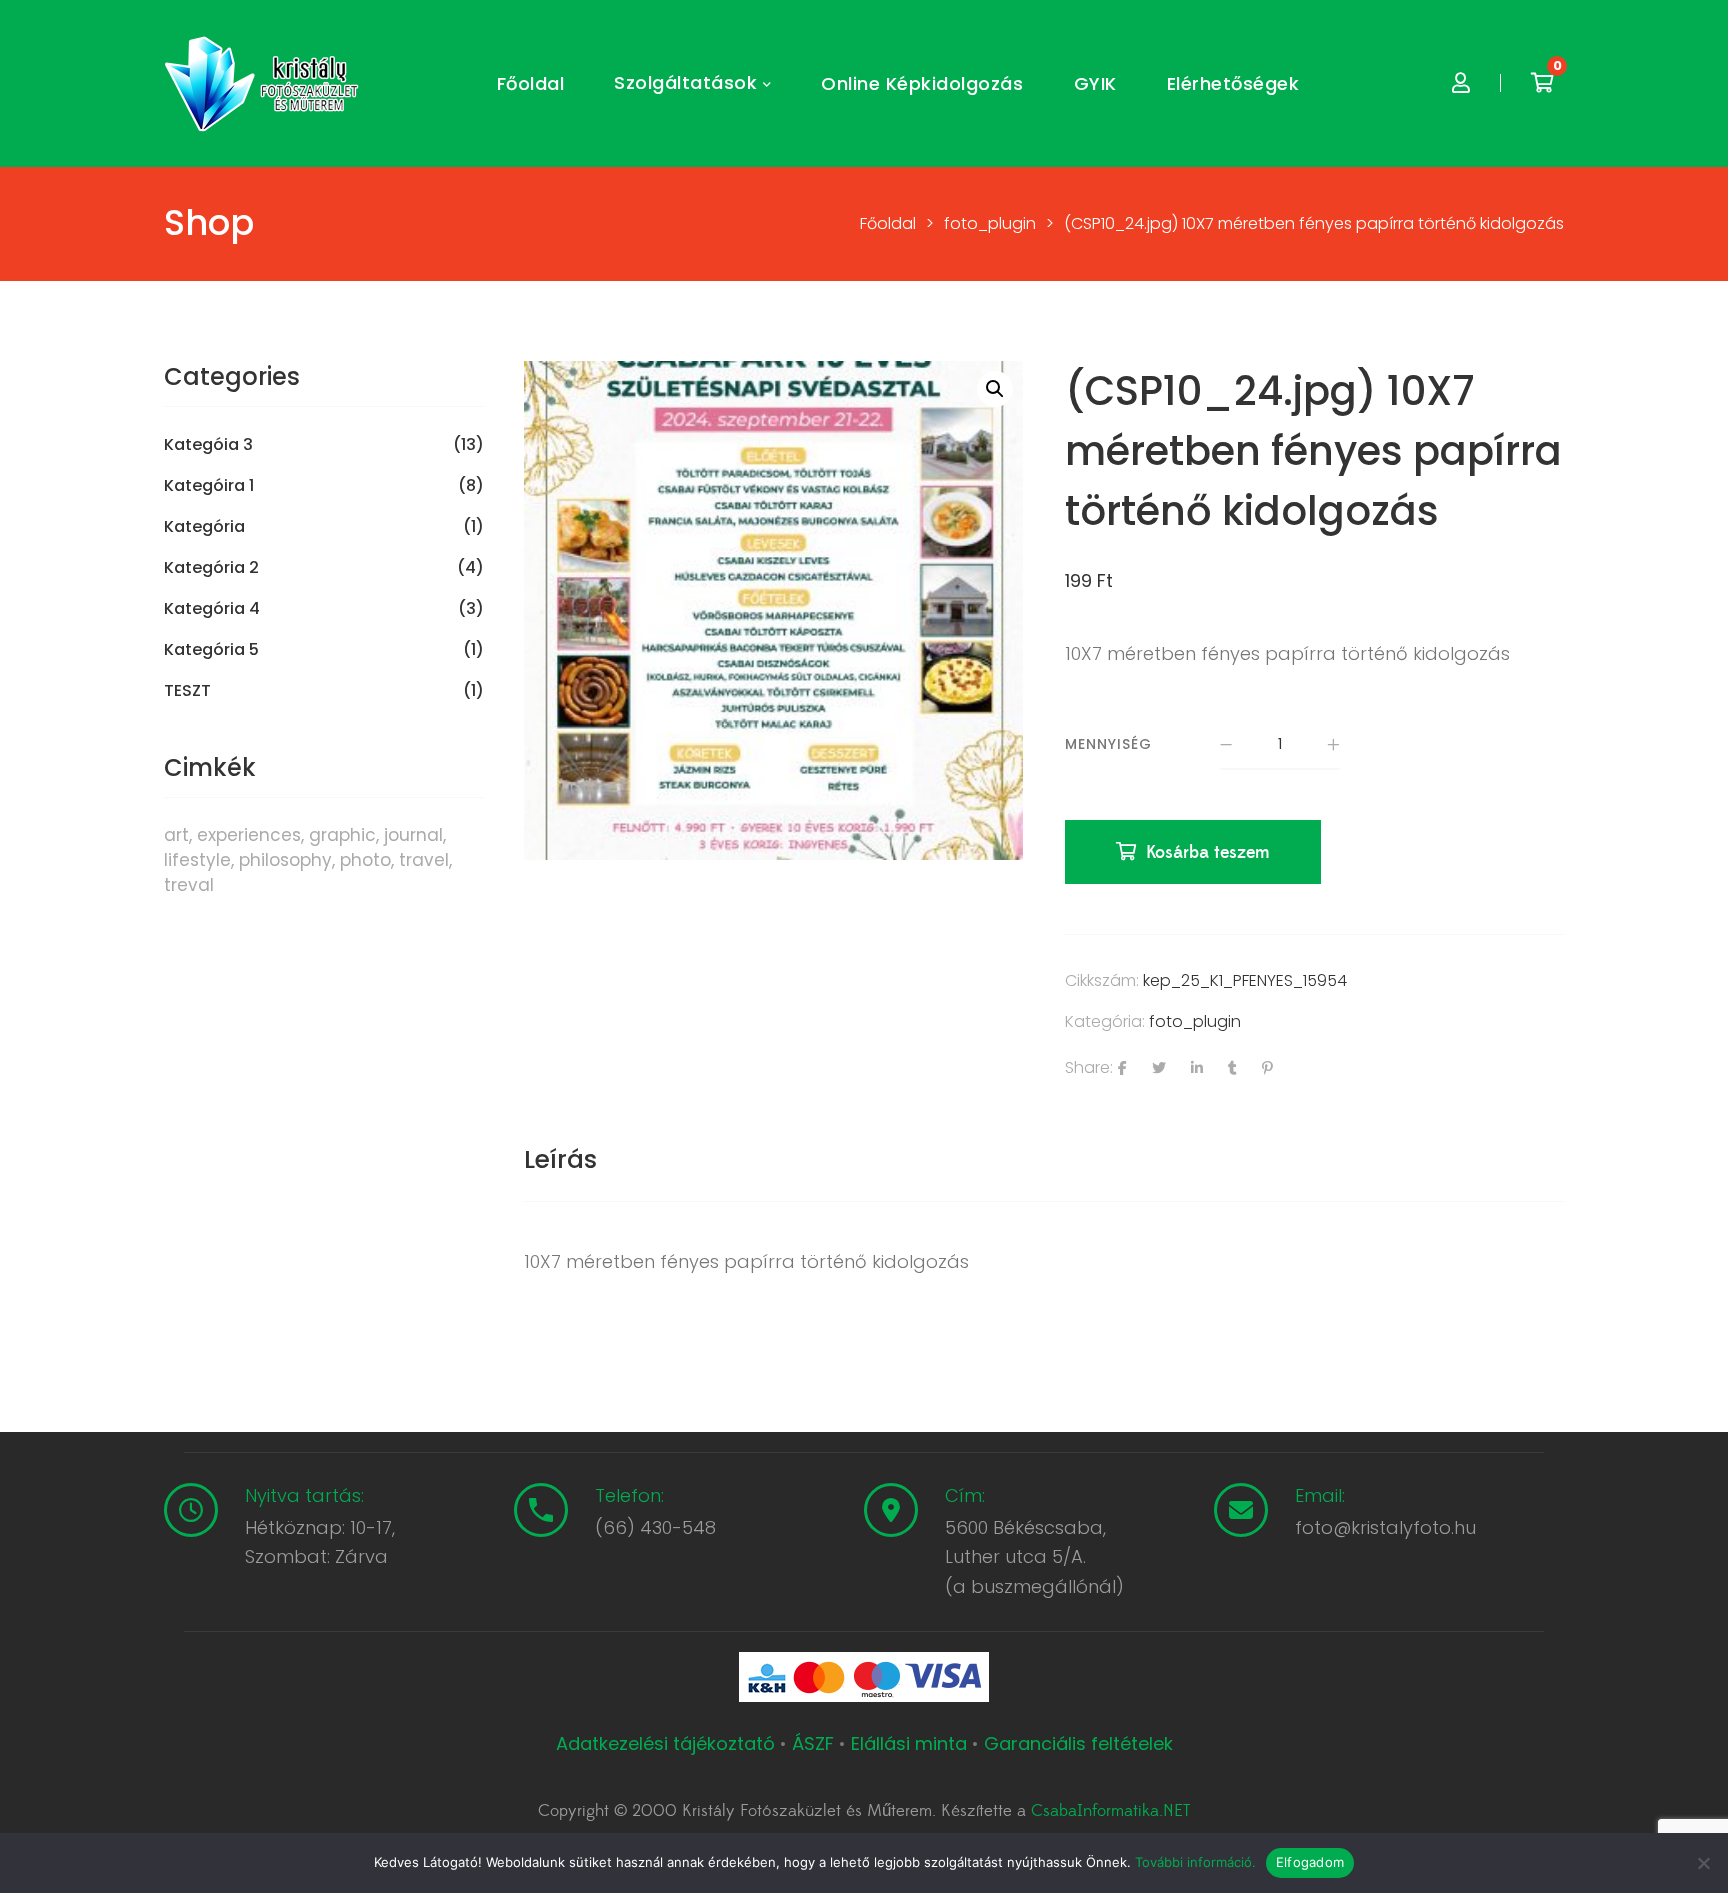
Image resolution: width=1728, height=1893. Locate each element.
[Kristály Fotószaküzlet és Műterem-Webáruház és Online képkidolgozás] (264, 84)
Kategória (204, 527)
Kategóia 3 (208, 445)
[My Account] (1461, 83)
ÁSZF (813, 1743)
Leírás (560, 1159)
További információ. (1195, 1862)
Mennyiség (1108, 744)
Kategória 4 (212, 609)
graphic (342, 835)
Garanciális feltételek (1078, 1743)
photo (365, 860)
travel (424, 860)
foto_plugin (1195, 1021)
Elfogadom (1310, 1862)
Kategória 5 (211, 650)
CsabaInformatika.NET (1110, 1811)
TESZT (187, 691)
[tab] (560, 1160)
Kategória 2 (211, 568)
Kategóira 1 (209, 486)
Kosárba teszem (1208, 852)
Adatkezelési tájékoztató (668, 1743)
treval (189, 885)
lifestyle (197, 860)
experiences (249, 835)
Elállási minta (909, 1743)
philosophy (285, 860)
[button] (995, 389)
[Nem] (1703, 1863)
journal (413, 835)
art (176, 835)
